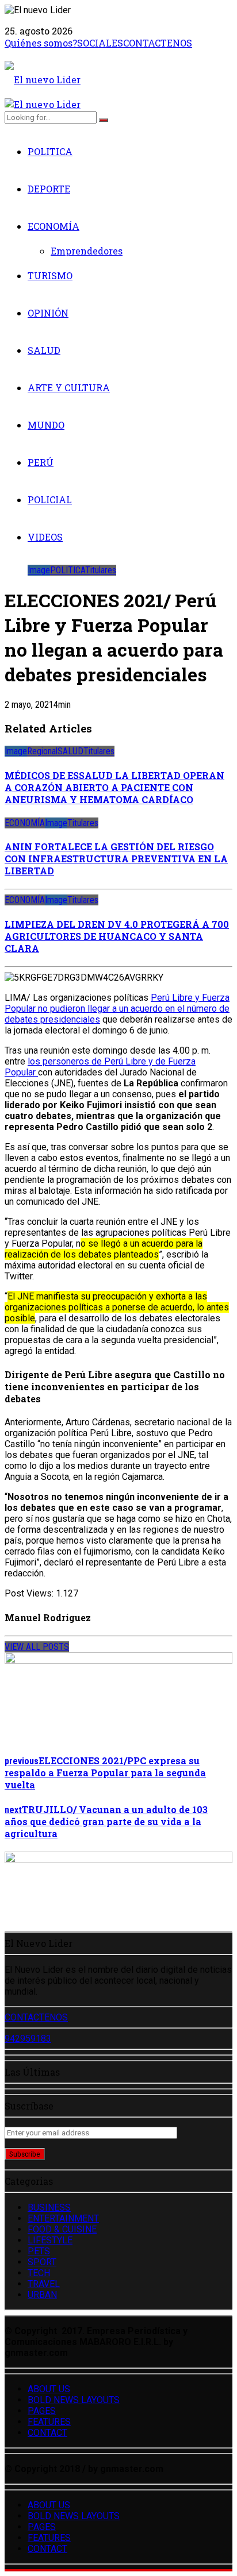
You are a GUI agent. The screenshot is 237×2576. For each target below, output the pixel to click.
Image (39, 570)
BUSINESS (49, 2207)
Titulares (101, 570)
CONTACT (47, 2433)
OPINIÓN (48, 313)
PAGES (42, 2411)
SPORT (42, 2262)
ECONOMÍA (53, 226)
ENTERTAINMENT (63, 2218)
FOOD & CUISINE (62, 2229)
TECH (39, 2273)
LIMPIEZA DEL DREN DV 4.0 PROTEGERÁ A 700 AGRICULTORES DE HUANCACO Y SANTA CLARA (117, 936)
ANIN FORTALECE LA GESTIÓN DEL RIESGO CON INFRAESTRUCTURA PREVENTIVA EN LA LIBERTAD (116, 859)
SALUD (44, 350)
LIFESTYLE (50, 2240)
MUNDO (46, 425)
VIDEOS (45, 537)
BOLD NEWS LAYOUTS (74, 2400)
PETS (39, 2251)
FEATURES (49, 2422)
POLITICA (50, 151)
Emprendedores (87, 251)
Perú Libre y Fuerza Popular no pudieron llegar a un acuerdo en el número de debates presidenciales (117, 1009)
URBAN (42, 2295)
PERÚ (41, 462)
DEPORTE (49, 189)
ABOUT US (49, 2389)
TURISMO (50, 275)
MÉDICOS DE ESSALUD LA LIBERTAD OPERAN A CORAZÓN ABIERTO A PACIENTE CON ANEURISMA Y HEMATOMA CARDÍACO (114, 787)
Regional (42, 751)
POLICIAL (50, 500)
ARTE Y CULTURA (69, 387)
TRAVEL (44, 2284)
